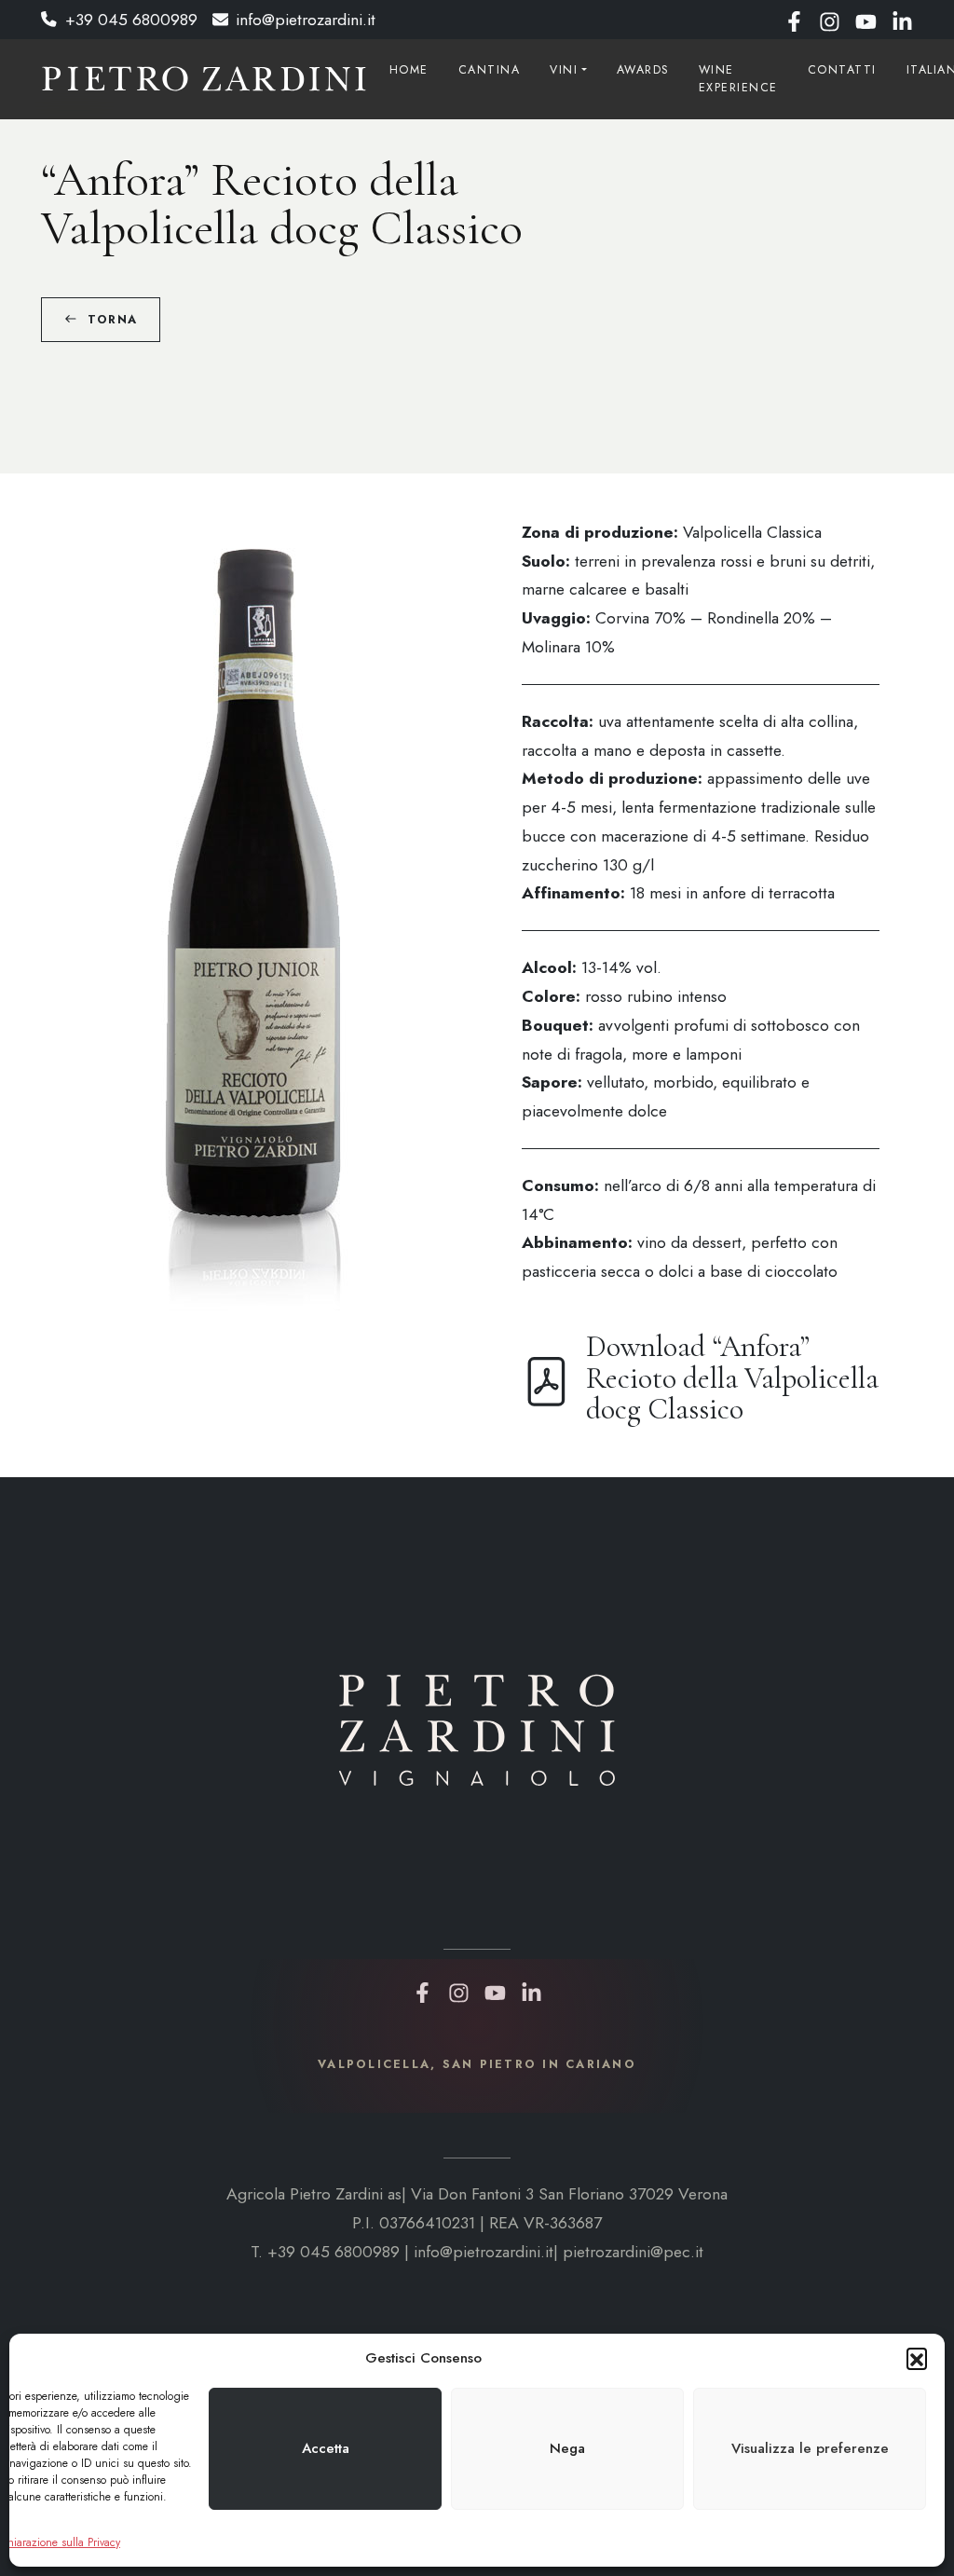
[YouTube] (866, 20)
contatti (842, 70)
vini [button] (564, 70)
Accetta (326, 2448)
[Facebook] (794, 20)
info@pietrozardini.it (306, 20)
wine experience (738, 79)
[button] (917, 2358)
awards (643, 70)
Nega (567, 2448)
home (409, 70)
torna (113, 320)
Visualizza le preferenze (810, 2448)
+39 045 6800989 (131, 20)
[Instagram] (830, 20)
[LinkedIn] (902, 20)
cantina (489, 70)
